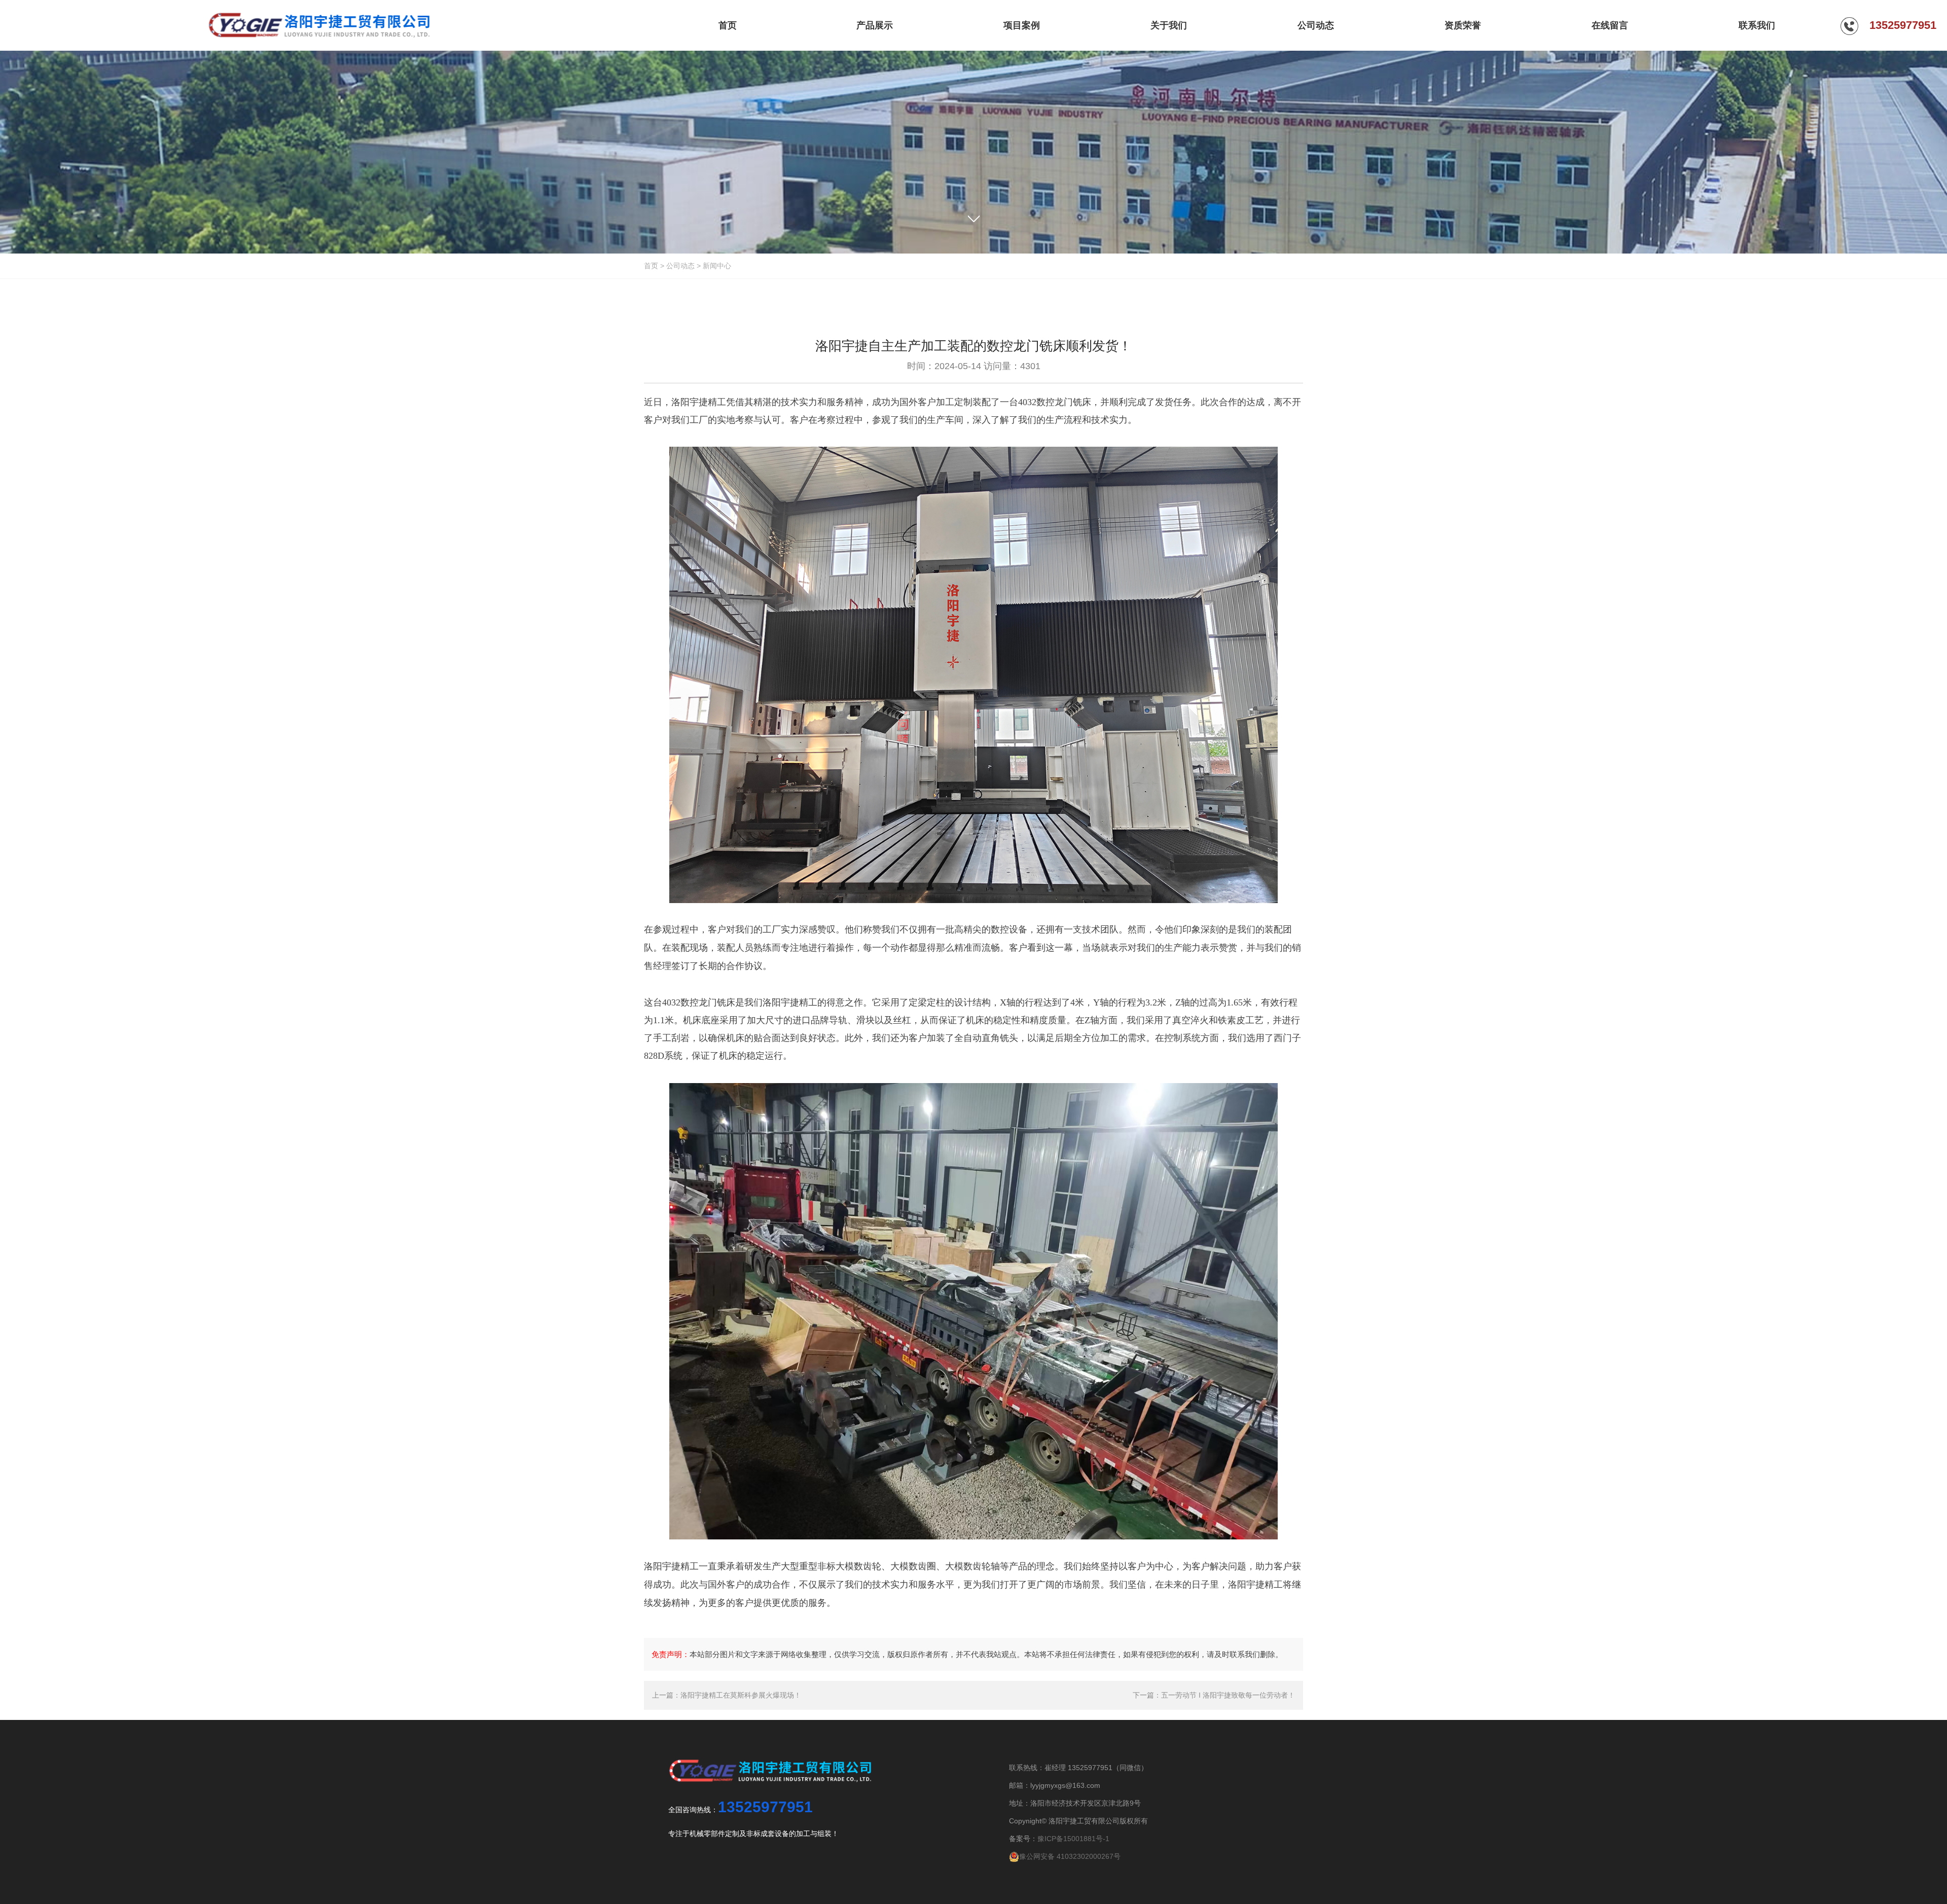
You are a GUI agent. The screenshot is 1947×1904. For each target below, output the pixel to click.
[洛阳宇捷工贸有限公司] (319, 25)
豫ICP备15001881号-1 (1073, 1839)
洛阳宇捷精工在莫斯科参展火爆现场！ (741, 1695)
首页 (651, 266)
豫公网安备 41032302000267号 (1070, 1856)
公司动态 (680, 266)
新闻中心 (717, 266)
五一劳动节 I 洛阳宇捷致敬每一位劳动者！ (1228, 1695)
